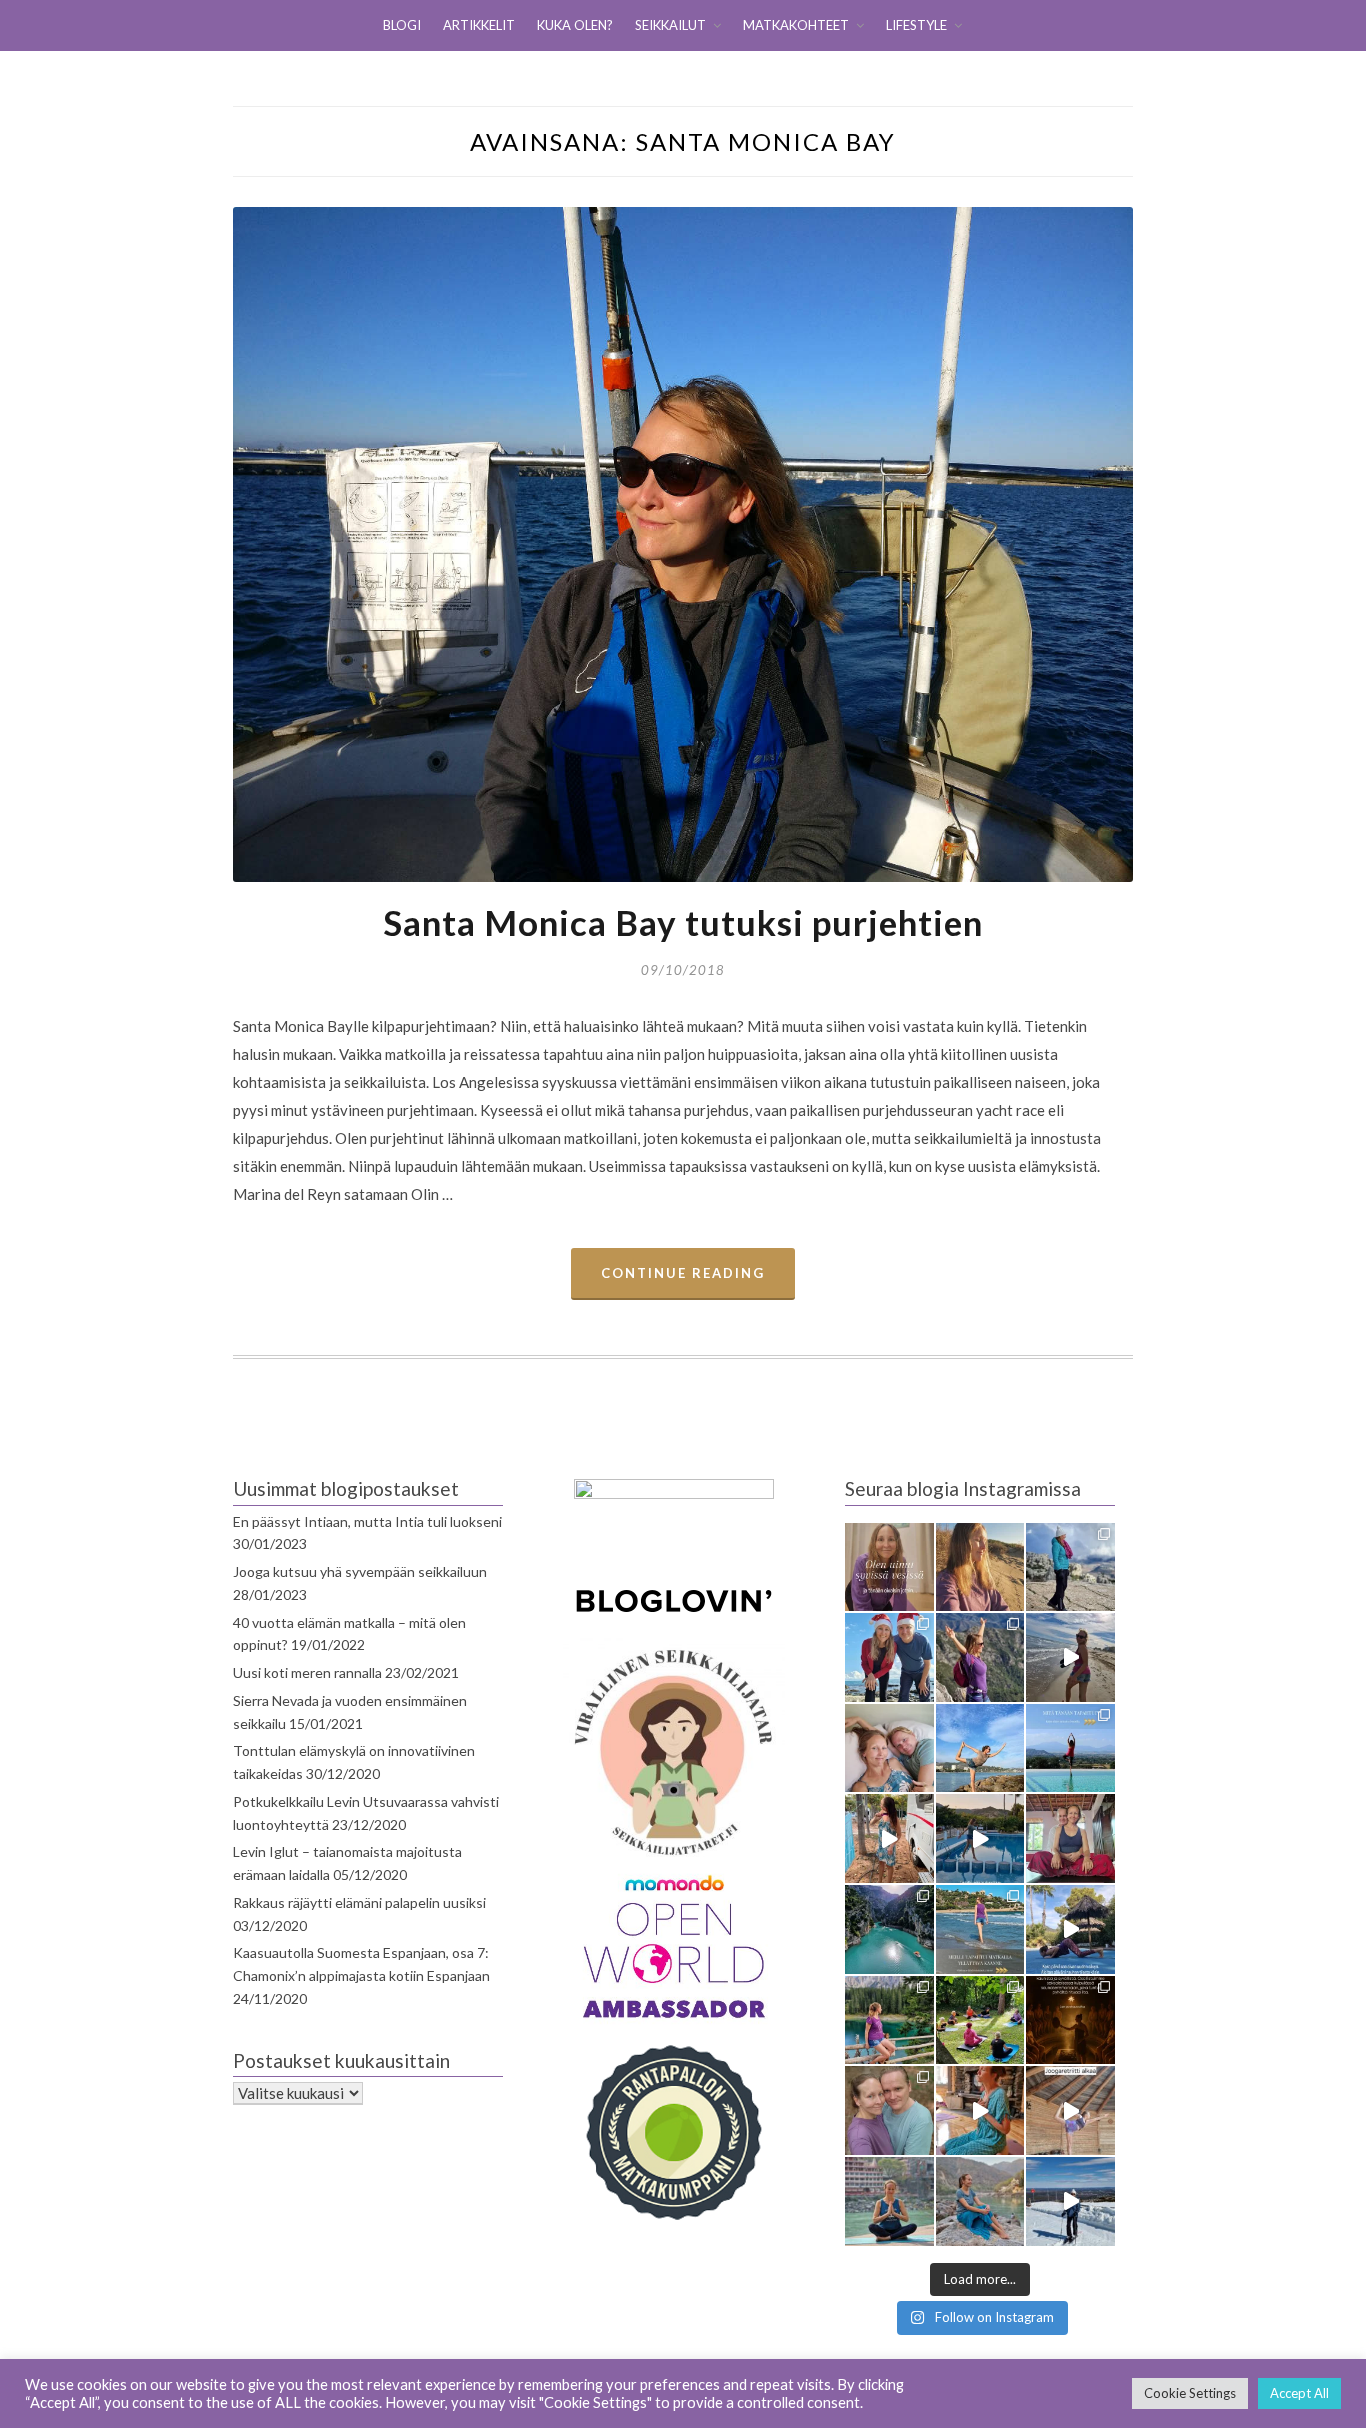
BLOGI (402, 25)
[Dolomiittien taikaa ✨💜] (889, 2020)
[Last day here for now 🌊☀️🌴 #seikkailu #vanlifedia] (1070, 1657)
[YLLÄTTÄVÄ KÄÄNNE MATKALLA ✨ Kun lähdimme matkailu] (980, 1929)
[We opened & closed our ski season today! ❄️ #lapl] (1070, 2201)
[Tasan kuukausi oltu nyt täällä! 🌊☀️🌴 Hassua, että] (889, 1748)
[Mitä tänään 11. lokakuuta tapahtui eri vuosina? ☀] (1070, 1748)
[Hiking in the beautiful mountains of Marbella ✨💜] (980, 1657)
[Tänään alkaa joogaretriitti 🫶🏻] (1070, 2110)
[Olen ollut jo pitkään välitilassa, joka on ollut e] (980, 1567)
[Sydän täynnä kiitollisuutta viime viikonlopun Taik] (980, 2110)
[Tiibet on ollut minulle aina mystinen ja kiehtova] (980, 2201)
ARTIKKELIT (479, 25)
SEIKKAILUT (670, 25)
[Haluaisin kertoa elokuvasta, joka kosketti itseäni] (889, 2201)
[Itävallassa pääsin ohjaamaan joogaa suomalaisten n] (980, 2020)
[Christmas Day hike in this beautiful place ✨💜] (1070, 1567)
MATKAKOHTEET (796, 25)
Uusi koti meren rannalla (307, 1672)
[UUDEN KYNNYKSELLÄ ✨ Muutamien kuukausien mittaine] (889, 2110)
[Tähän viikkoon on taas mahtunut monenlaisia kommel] (980, 1748)
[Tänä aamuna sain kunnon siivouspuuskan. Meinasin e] (980, 1838)
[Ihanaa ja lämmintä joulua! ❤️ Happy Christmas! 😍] (889, 1657)
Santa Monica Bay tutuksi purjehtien (683, 922)
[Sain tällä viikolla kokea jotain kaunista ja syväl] (1070, 2020)
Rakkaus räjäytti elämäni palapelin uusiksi (359, 1902)
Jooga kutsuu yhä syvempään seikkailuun (360, 1571)
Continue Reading (683, 1273)
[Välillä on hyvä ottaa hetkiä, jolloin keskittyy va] (889, 1929)
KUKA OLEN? (575, 25)
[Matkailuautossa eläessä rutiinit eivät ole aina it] (1070, 1929)
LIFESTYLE (916, 25)
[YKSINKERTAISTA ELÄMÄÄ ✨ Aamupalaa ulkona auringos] (889, 1838)
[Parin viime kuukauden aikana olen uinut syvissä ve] (889, 1567)
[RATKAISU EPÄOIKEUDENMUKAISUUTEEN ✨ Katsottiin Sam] (1070, 1838)
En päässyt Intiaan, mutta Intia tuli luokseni (367, 1521)
